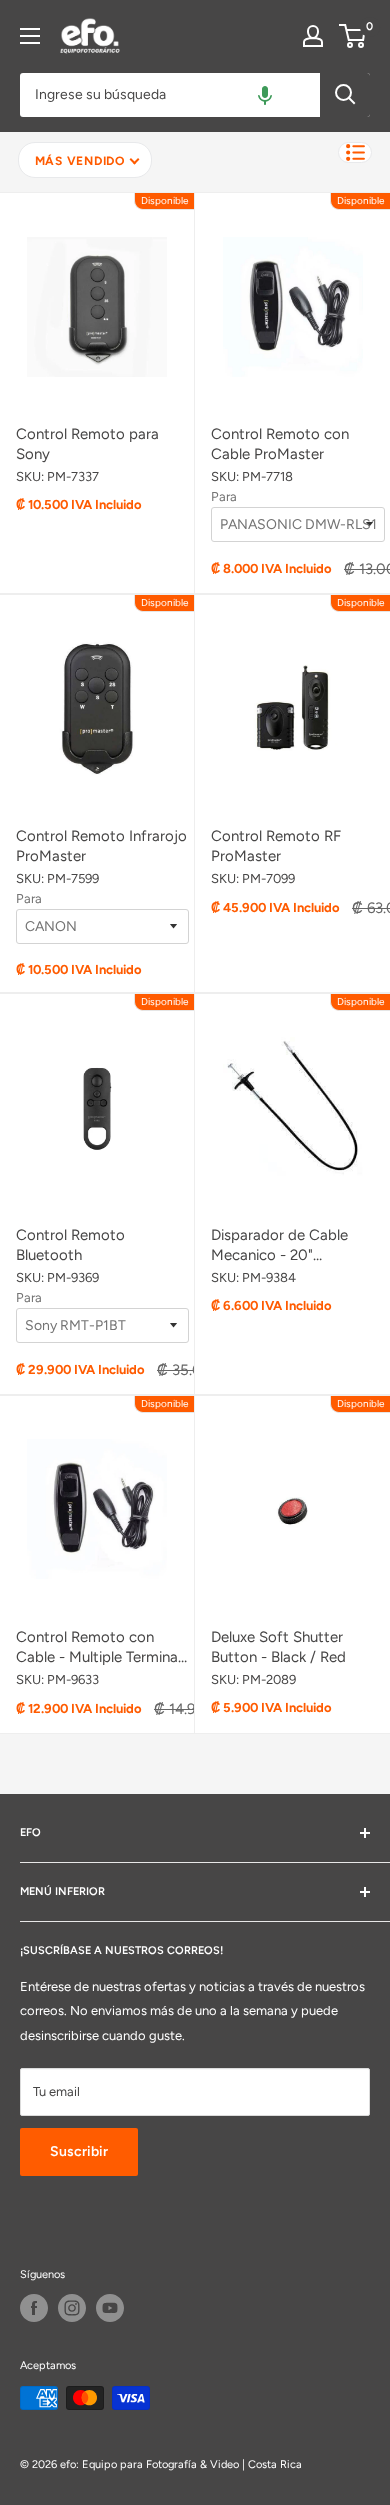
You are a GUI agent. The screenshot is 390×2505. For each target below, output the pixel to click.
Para (224, 496)
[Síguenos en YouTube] (110, 2308)
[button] (265, 95)
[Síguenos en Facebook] (34, 2308)
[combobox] (170, 95)
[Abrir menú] (30, 36)
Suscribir (79, 2151)
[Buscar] (345, 95)
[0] (353, 36)
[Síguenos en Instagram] (72, 2308)
